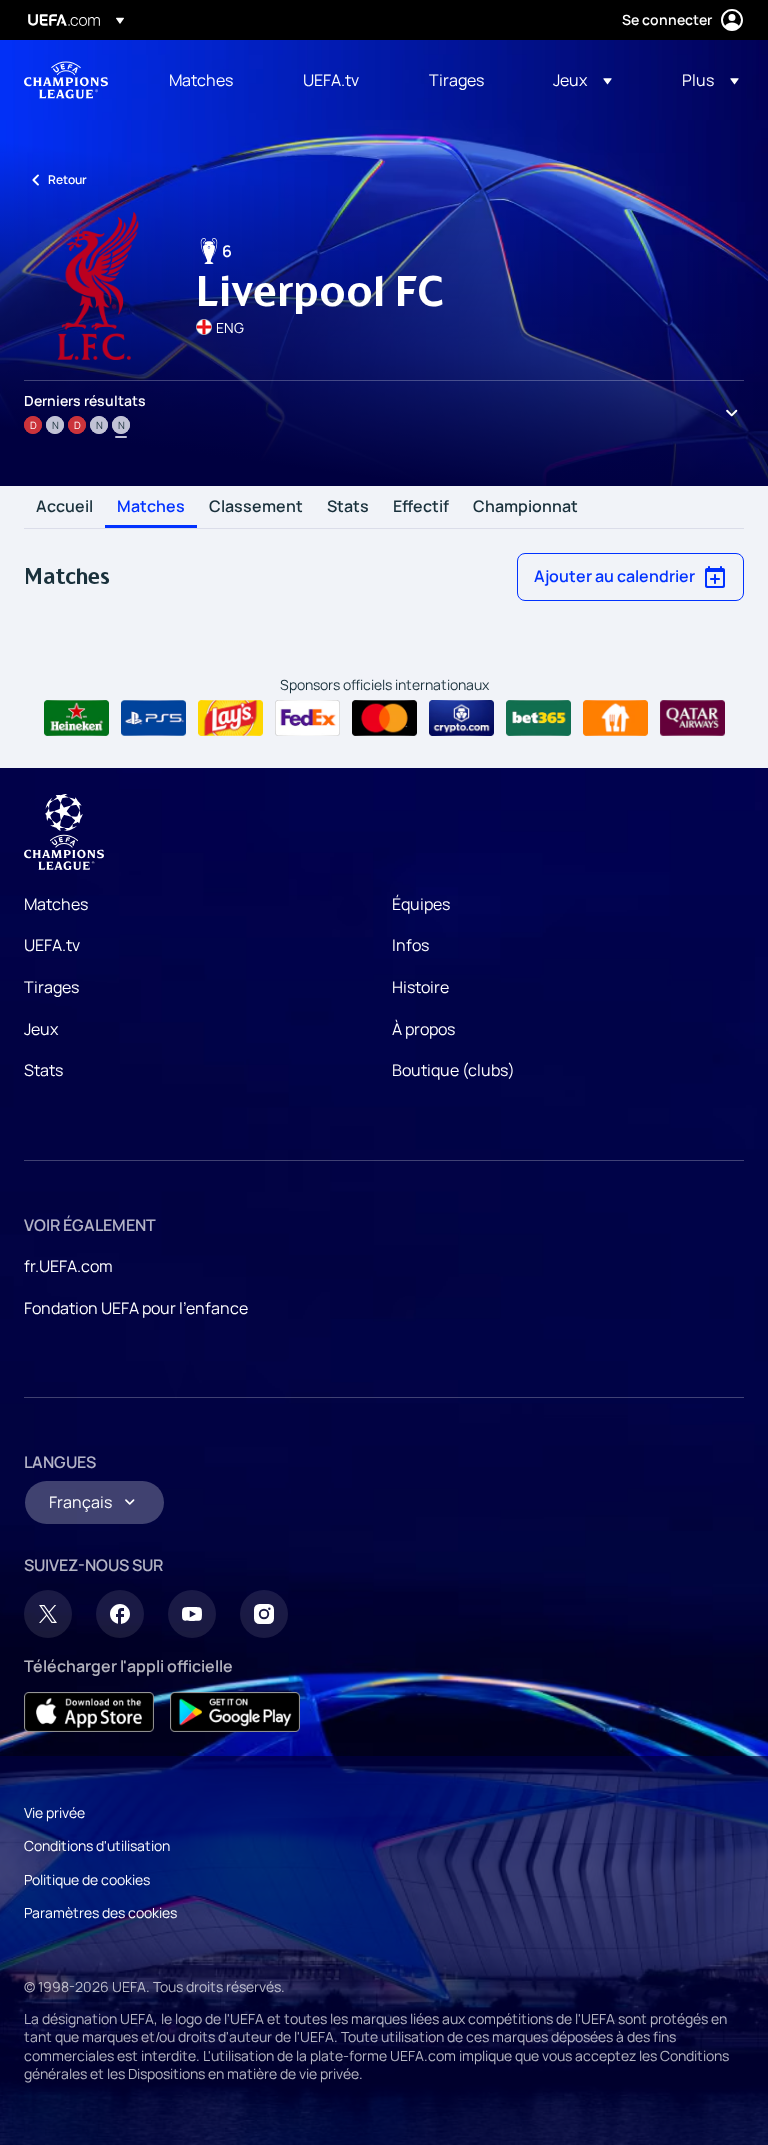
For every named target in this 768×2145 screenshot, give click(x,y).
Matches (151, 507)
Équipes (421, 904)
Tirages (51, 987)
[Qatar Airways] (692, 718)
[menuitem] (211, 80)
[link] (201, 80)
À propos (423, 1029)
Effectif (421, 507)
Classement (256, 507)
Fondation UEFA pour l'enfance (136, 1308)
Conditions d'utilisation (97, 1845)
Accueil (64, 507)
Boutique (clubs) (453, 1070)
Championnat (525, 507)
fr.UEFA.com (68, 1266)
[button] (582, 80)
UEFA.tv (52, 945)
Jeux (41, 1029)
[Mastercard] (384, 718)
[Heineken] (76, 718)
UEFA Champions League (66, 80)
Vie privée (54, 1812)
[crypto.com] (461, 718)
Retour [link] (67, 179)
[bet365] (538, 718)
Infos (410, 945)
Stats (348, 507)
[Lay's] (230, 718)
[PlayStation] (153, 718)
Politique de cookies (87, 1879)
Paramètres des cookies (100, 1912)
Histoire (420, 987)
